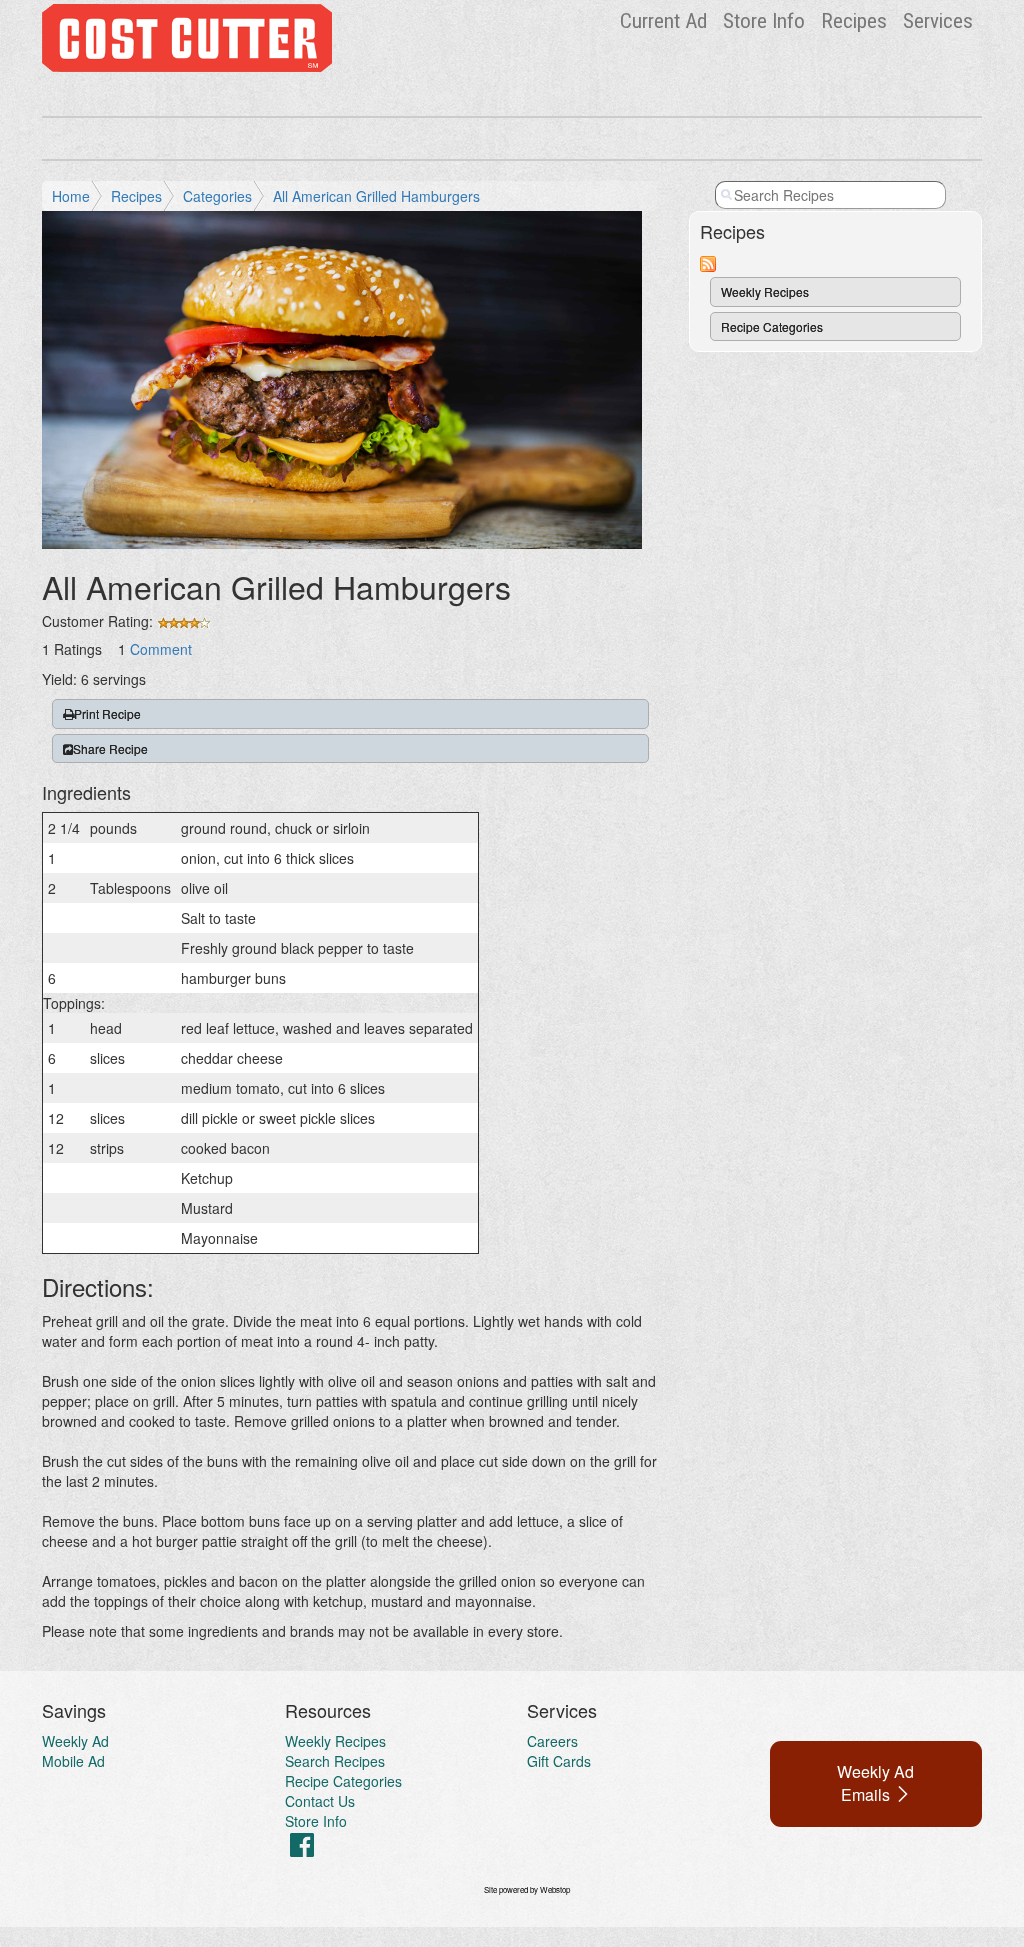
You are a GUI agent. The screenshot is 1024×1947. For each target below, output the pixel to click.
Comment (161, 649)
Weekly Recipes (765, 291)
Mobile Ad (73, 1761)
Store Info (764, 21)
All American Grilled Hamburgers (376, 196)
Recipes (854, 21)
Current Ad (663, 21)
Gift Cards (559, 1761)
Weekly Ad (75, 1741)
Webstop (555, 1889)
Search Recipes (335, 1761)
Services (938, 21)
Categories (217, 196)
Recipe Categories (772, 326)
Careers (552, 1741)
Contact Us (320, 1801)
